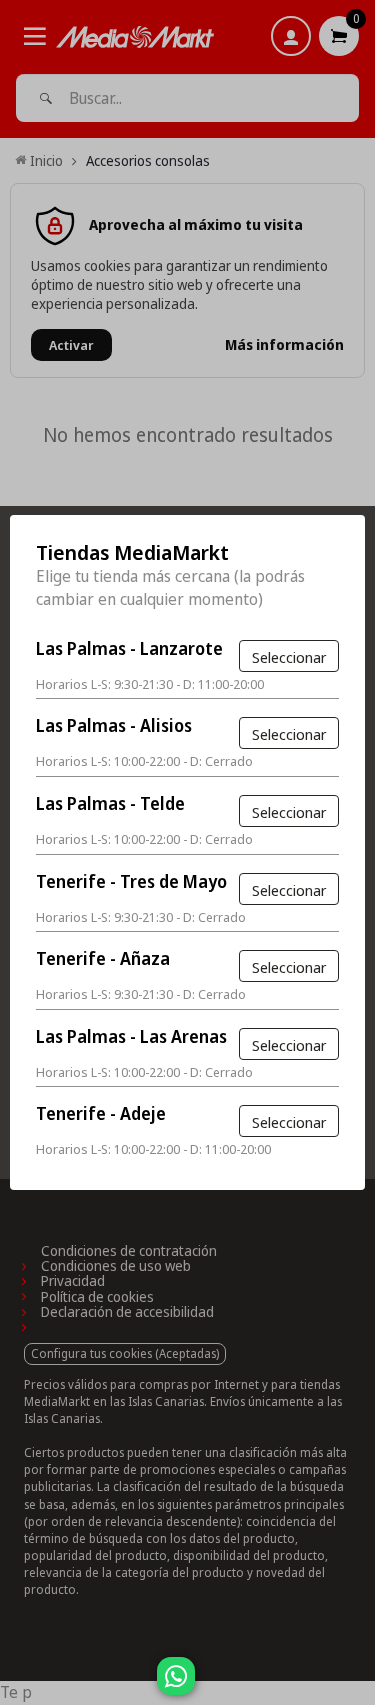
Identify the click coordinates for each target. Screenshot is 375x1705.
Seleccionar (289, 657)
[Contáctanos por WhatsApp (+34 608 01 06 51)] (356, 1686)
